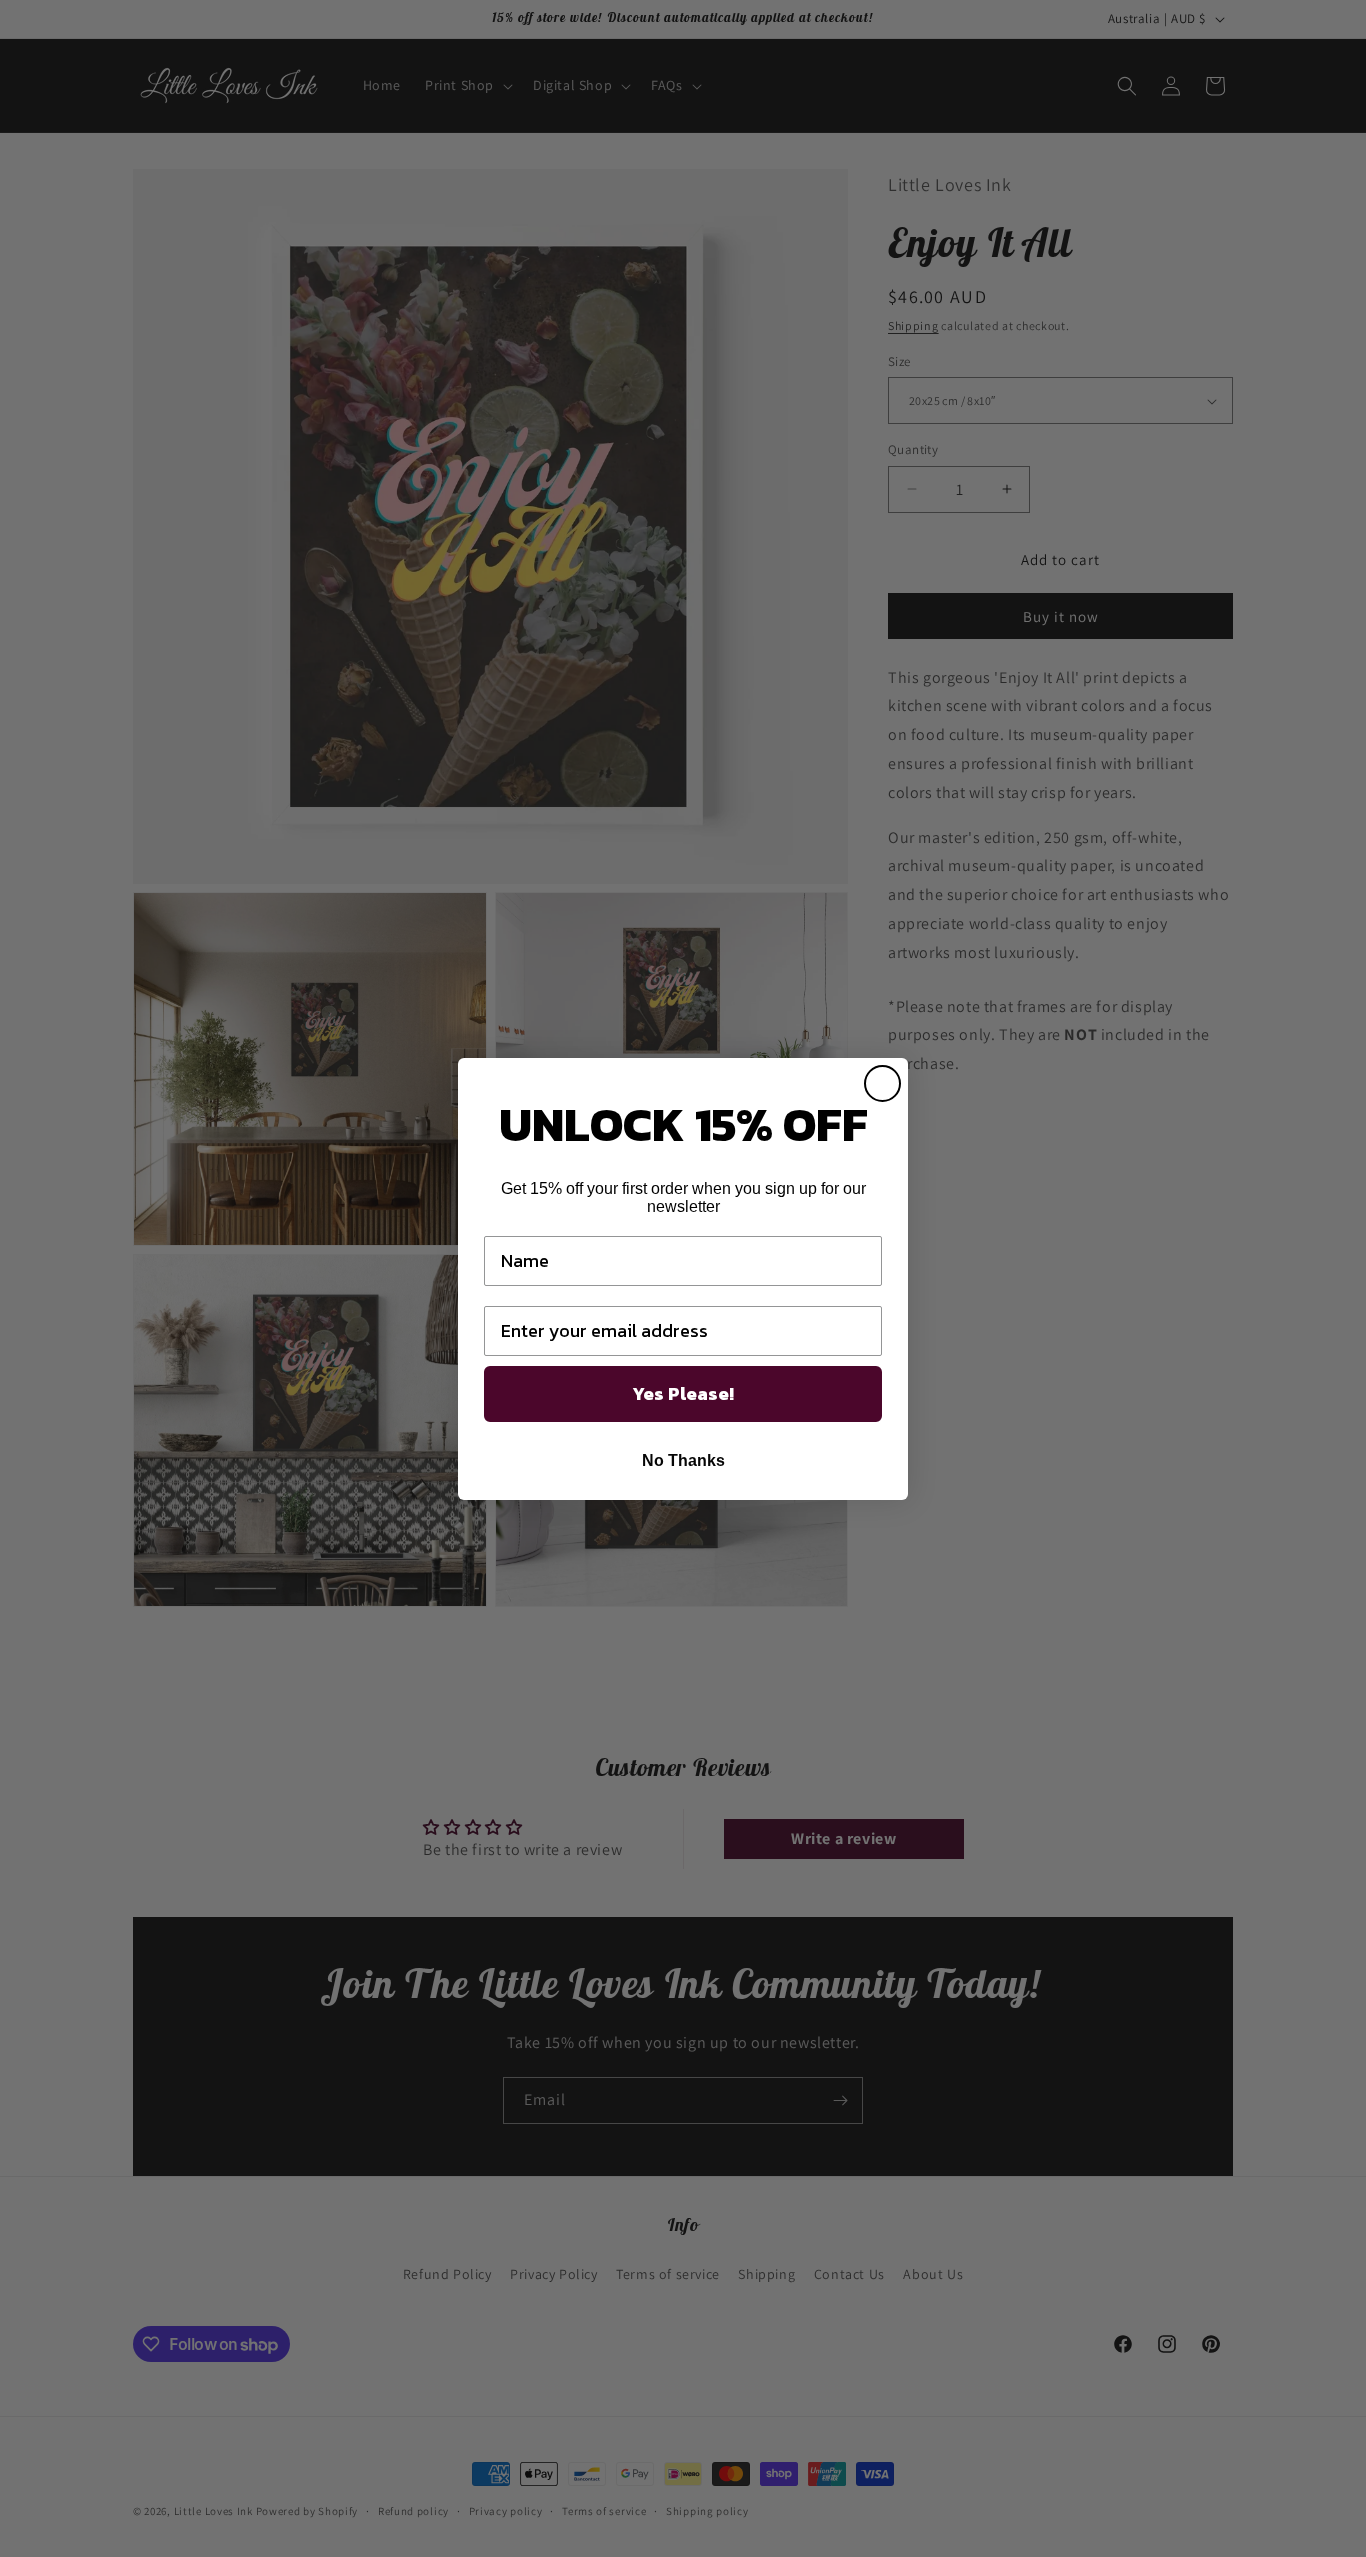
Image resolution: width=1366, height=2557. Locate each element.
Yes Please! (683, 1393)
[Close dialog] (882, 1083)
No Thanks (683, 1460)
